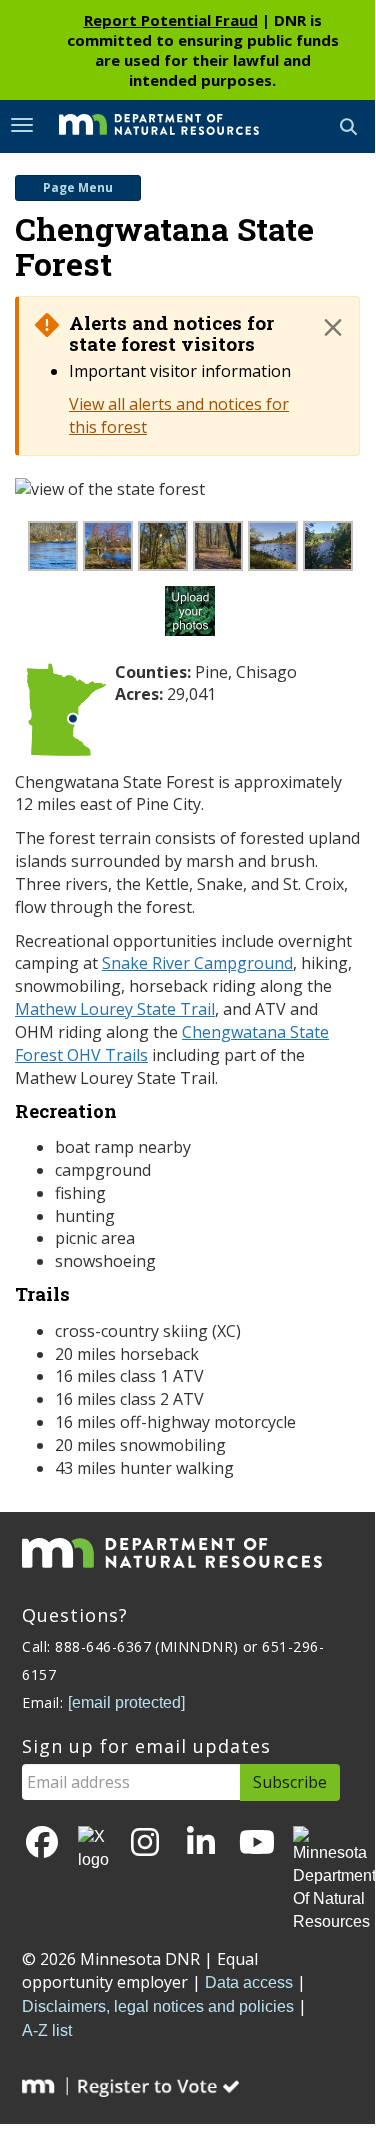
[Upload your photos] (192, 616)
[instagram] (145, 1843)
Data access (249, 1982)
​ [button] (333, 327)
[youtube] (257, 1843)
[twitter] (93, 1849)
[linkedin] (201, 1843)
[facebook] (42, 1843)
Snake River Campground (197, 963)
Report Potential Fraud (171, 20)
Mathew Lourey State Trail (115, 1009)
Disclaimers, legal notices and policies (158, 2006)
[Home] (144, 125)
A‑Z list (47, 2030)
